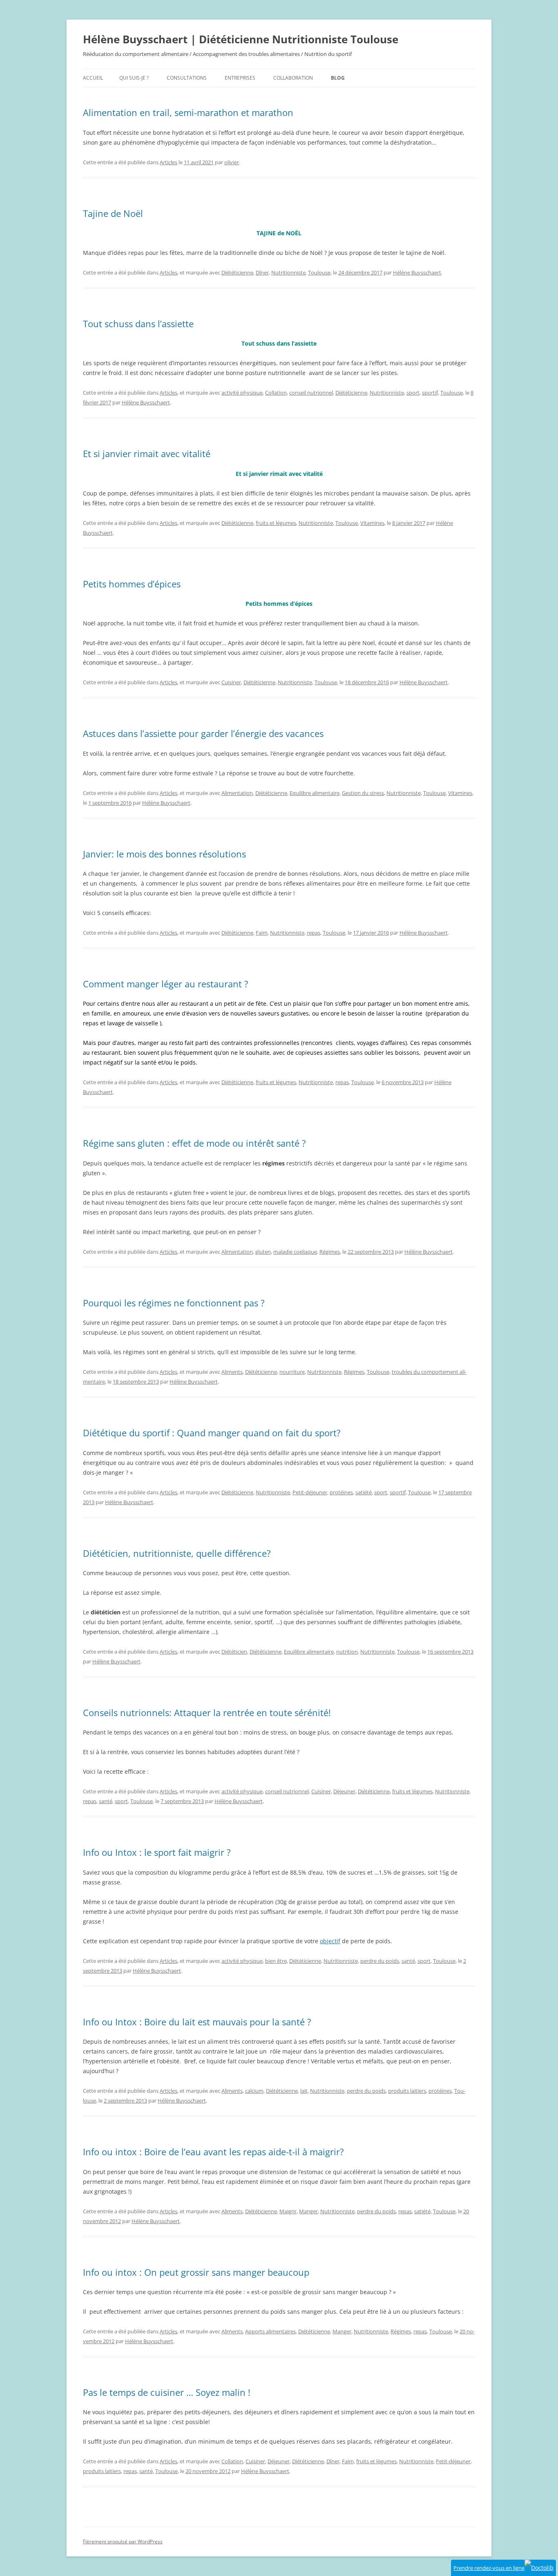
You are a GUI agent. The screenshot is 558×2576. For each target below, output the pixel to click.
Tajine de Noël (113, 213)
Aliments (232, 1372)
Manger (308, 2211)
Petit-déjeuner (310, 1492)
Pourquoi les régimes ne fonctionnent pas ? (174, 1303)
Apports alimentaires (270, 2331)
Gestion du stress (363, 793)
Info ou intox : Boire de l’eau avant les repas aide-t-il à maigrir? (213, 2152)
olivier (232, 162)
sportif (430, 393)
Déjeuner (344, 1791)
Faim (262, 933)
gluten (263, 1252)
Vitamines (372, 523)
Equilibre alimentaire (315, 793)
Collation (276, 393)
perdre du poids (380, 1961)
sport (413, 393)
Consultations (187, 78)
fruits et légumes (276, 523)
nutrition (347, 1652)
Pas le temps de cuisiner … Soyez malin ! (167, 2392)
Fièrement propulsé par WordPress (123, 2541)
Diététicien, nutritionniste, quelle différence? (177, 1553)
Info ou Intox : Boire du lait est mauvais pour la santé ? (197, 2022)
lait (304, 2091)
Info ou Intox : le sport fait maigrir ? (157, 1852)
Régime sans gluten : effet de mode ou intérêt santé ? (194, 1143)
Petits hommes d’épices (132, 584)
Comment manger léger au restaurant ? (166, 984)
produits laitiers (407, 2091)
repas (314, 933)
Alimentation (237, 793)
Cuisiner (231, 682)
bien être (276, 1961)
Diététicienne (237, 272)
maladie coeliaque (295, 1252)
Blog (338, 78)
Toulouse (319, 272)
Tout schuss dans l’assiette (138, 324)
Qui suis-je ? (134, 78)
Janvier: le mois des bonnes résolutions (164, 854)
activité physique (242, 393)
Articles (169, 162)
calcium (254, 2091)
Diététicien (234, 1652)
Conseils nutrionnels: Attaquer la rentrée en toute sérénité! (207, 1712)
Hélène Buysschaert (417, 272)
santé (106, 1801)
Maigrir (288, 2211)
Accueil (93, 78)
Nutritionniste (288, 272)
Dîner (262, 272)
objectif (330, 1941)
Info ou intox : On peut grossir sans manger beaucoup (196, 2272)
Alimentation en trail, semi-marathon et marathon (188, 112)
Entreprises (240, 78)
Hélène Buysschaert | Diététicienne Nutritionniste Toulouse (241, 39)
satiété (364, 1492)
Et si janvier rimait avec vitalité (147, 453)
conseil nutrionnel (311, 393)
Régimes (330, 1252)
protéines (341, 1492)
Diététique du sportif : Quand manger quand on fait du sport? (212, 1433)
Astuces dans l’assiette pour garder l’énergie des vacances (203, 733)
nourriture (292, 1372)
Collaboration (293, 78)
